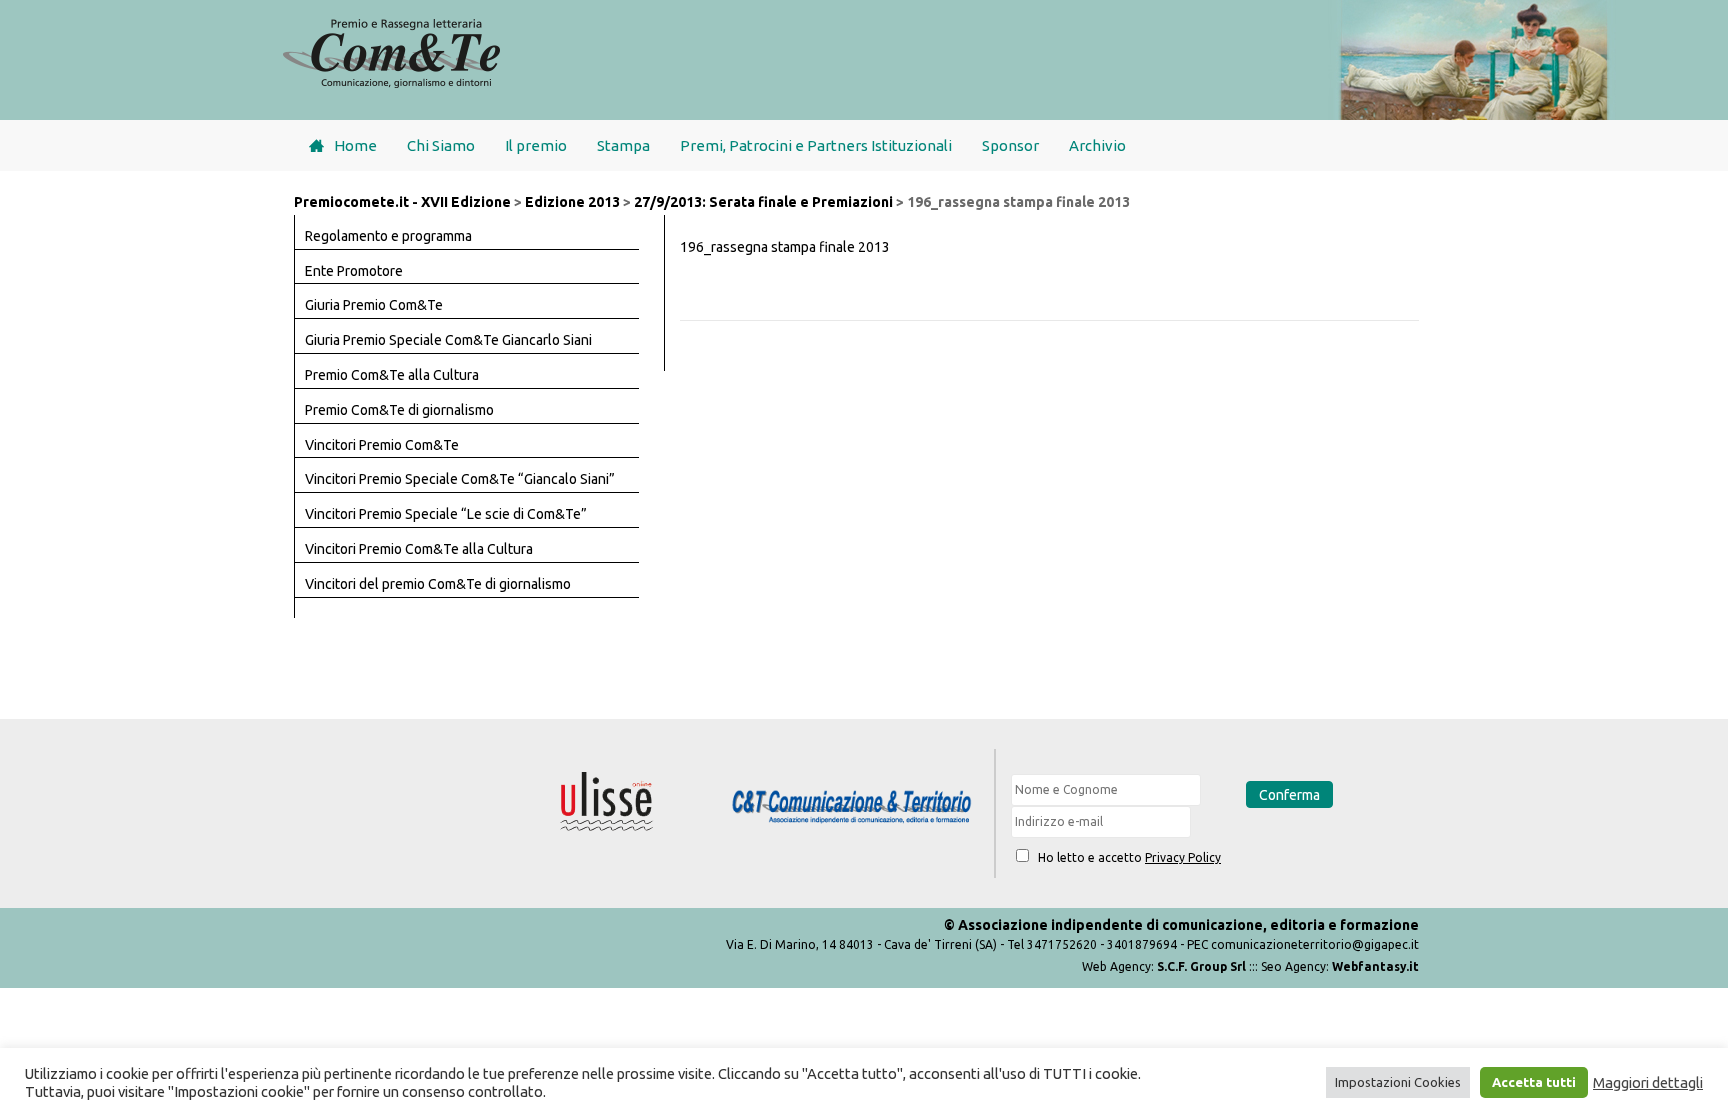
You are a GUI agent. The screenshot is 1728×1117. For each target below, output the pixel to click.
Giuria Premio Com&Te (374, 305)
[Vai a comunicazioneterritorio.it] (851, 807)
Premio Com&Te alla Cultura (392, 375)
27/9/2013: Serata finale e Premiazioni (763, 202)
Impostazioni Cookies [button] (1398, 1082)
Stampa (623, 145)
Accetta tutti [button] (1534, 1082)
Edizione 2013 (572, 202)
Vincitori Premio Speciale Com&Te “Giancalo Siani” (460, 479)
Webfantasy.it (1375, 966)
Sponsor (1010, 145)
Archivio (1097, 145)
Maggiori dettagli (1648, 1082)
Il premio (536, 145)
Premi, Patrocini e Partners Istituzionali (816, 145)
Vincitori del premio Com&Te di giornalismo (438, 584)
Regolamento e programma (388, 236)
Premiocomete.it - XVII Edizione (402, 202)
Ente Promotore (354, 271)
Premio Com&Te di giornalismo (399, 410)
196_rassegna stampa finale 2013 (785, 247)
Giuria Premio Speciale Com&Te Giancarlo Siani (448, 340)
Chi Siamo (441, 145)
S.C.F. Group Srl (1201, 966)
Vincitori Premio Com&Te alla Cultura (419, 549)
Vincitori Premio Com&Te (382, 445)
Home (355, 145)
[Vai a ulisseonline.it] (607, 802)
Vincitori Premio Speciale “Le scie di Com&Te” (446, 514)
